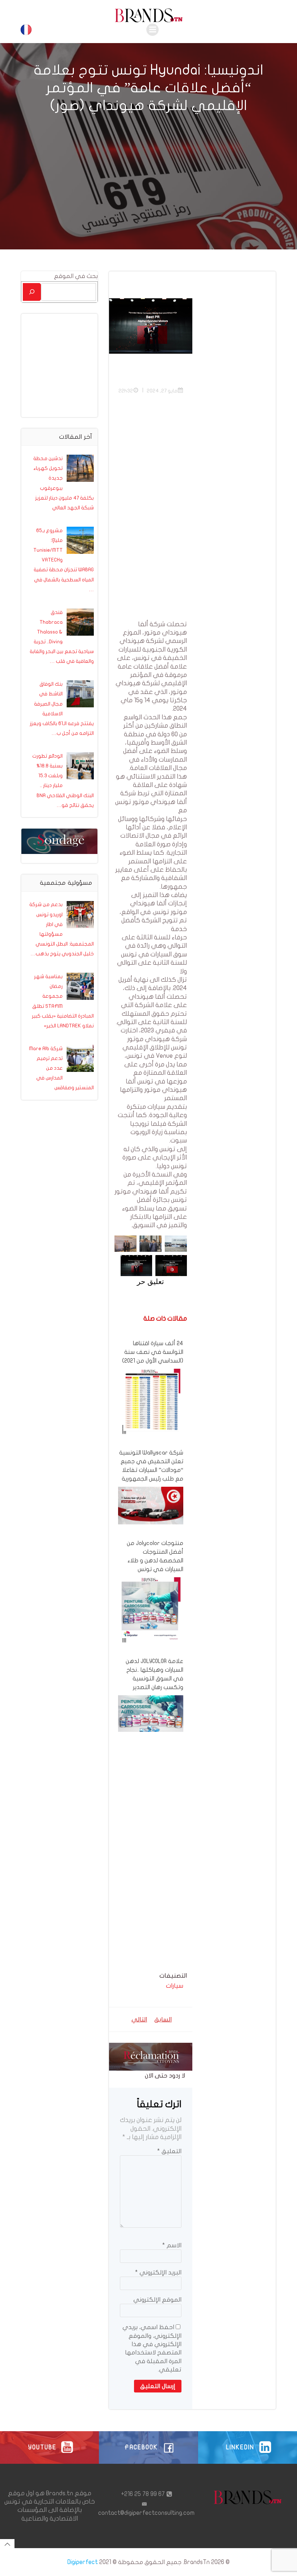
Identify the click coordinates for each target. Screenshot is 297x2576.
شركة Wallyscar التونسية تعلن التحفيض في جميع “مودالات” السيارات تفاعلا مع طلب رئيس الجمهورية (151, 1466)
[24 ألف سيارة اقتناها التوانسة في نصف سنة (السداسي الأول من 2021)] (151, 1401)
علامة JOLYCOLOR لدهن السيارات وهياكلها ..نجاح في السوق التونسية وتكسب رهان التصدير (154, 1674)
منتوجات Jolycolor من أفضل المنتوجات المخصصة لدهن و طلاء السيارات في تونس (155, 1556)
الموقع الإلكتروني (157, 2300)
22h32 (126, 391)
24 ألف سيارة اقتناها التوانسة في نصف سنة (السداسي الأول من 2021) (153, 1352)
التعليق (169, 2151)
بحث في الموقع (76, 276)
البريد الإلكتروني (158, 2272)
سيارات (175, 1986)
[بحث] (32, 292)
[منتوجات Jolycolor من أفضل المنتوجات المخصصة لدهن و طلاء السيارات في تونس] (151, 1609)
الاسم (172, 2245)
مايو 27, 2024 (162, 391)
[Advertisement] (151, 512)
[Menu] (152, 30)
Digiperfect (83, 2562)
